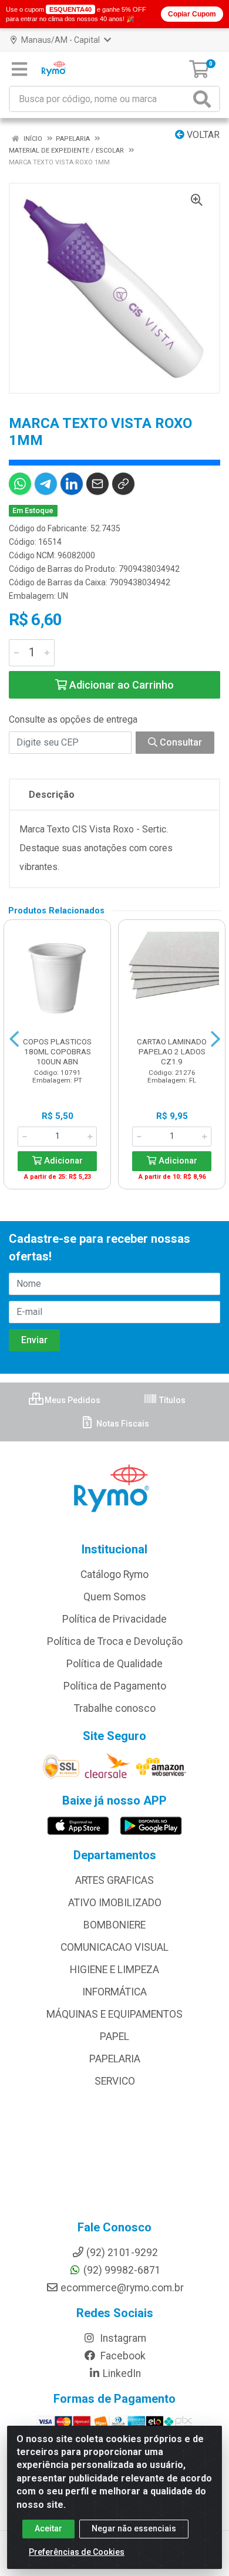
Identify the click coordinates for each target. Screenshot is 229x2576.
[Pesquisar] (204, 99)
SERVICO (115, 2081)
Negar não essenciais (134, 2528)
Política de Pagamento (115, 1686)
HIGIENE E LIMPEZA (114, 1970)
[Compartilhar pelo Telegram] (46, 484)
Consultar (180, 742)
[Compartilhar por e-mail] (97, 484)
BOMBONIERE (114, 1925)
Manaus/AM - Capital (60, 40)
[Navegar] (14, 1039)
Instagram (122, 2338)
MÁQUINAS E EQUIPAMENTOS (114, 2014)
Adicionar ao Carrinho (120, 685)
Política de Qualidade (114, 1664)
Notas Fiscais (122, 1424)
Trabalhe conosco (115, 1708)
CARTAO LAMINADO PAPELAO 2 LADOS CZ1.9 (172, 1051)
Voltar (202, 135)
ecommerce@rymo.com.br (122, 2288)
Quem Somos (115, 1597)
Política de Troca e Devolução (115, 1641)
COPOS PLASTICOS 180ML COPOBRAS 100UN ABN (57, 1051)
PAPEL (114, 2036)
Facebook (122, 2356)
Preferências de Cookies (77, 2552)
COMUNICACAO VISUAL (114, 1947)
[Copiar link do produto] (123, 484)
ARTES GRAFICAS (114, 1880)
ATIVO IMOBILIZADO (115, 1903)
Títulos (171, 1400)
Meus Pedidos (72, 1400)
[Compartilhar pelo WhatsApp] (20, 484)
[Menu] (19, 69)
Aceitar (48, 2528)
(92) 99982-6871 (122, 2270)
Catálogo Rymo (114, 1574)
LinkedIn (122, 2373)
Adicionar (62, 1161)
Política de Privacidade (114, 1619)
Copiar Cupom (192, 14)
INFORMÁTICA (114, 1992)
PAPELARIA (115, 2059)
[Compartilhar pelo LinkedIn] (72, 484)
